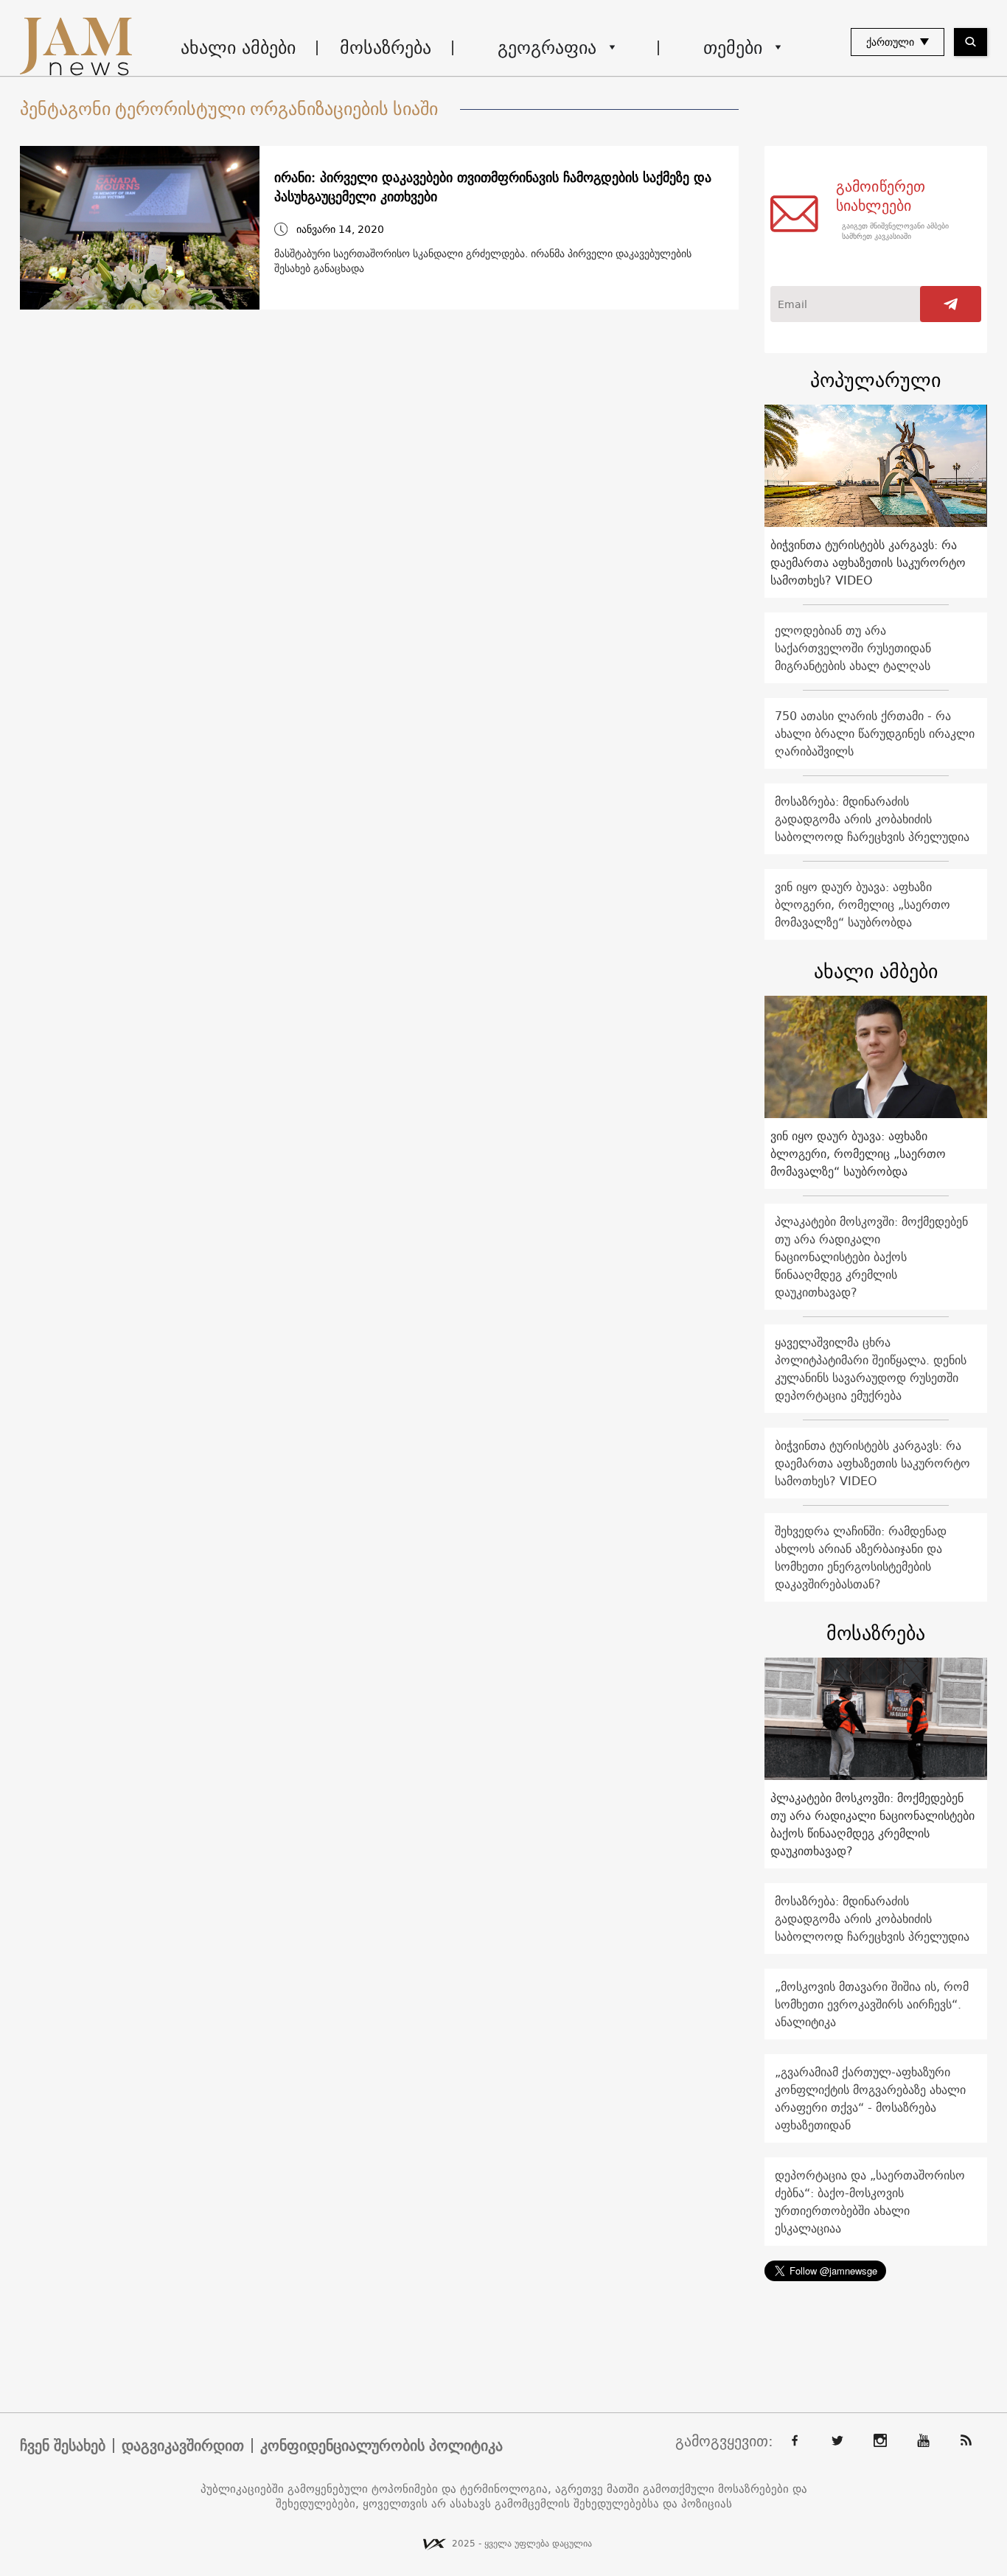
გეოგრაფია (547, 47)
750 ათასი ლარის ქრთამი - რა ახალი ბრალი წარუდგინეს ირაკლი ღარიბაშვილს (875, 733)
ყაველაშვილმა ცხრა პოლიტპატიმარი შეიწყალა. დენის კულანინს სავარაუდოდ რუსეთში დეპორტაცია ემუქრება (871, 1369)
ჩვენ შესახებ (63, 2446)
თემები (733, 47)
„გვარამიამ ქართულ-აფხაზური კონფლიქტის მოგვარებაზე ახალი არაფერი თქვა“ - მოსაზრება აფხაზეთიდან (870, 2098)
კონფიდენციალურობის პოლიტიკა (381, 2446)
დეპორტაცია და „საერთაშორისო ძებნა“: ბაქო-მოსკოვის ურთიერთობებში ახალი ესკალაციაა (870, 2202)
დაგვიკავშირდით (183, 2446)
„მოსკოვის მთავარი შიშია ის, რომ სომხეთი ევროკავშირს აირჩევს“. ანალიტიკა (872, 2004)
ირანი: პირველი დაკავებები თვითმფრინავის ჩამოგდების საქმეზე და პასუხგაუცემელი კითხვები (493, 187)
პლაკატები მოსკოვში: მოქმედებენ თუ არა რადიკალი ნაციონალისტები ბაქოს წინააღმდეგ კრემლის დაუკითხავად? (871, 1257)
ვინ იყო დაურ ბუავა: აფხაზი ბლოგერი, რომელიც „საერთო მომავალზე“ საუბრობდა (863, 904)
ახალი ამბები (238, 47)
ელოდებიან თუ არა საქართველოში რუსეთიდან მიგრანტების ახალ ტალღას (853, 648)
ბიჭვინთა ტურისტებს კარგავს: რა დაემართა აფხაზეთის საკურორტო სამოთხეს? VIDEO (868, 562)
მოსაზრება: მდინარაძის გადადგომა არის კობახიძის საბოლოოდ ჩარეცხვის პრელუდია (872, 819)
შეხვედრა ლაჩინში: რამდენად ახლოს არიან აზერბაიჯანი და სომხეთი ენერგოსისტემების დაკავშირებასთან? (861, 1557)
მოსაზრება (386, 47)
